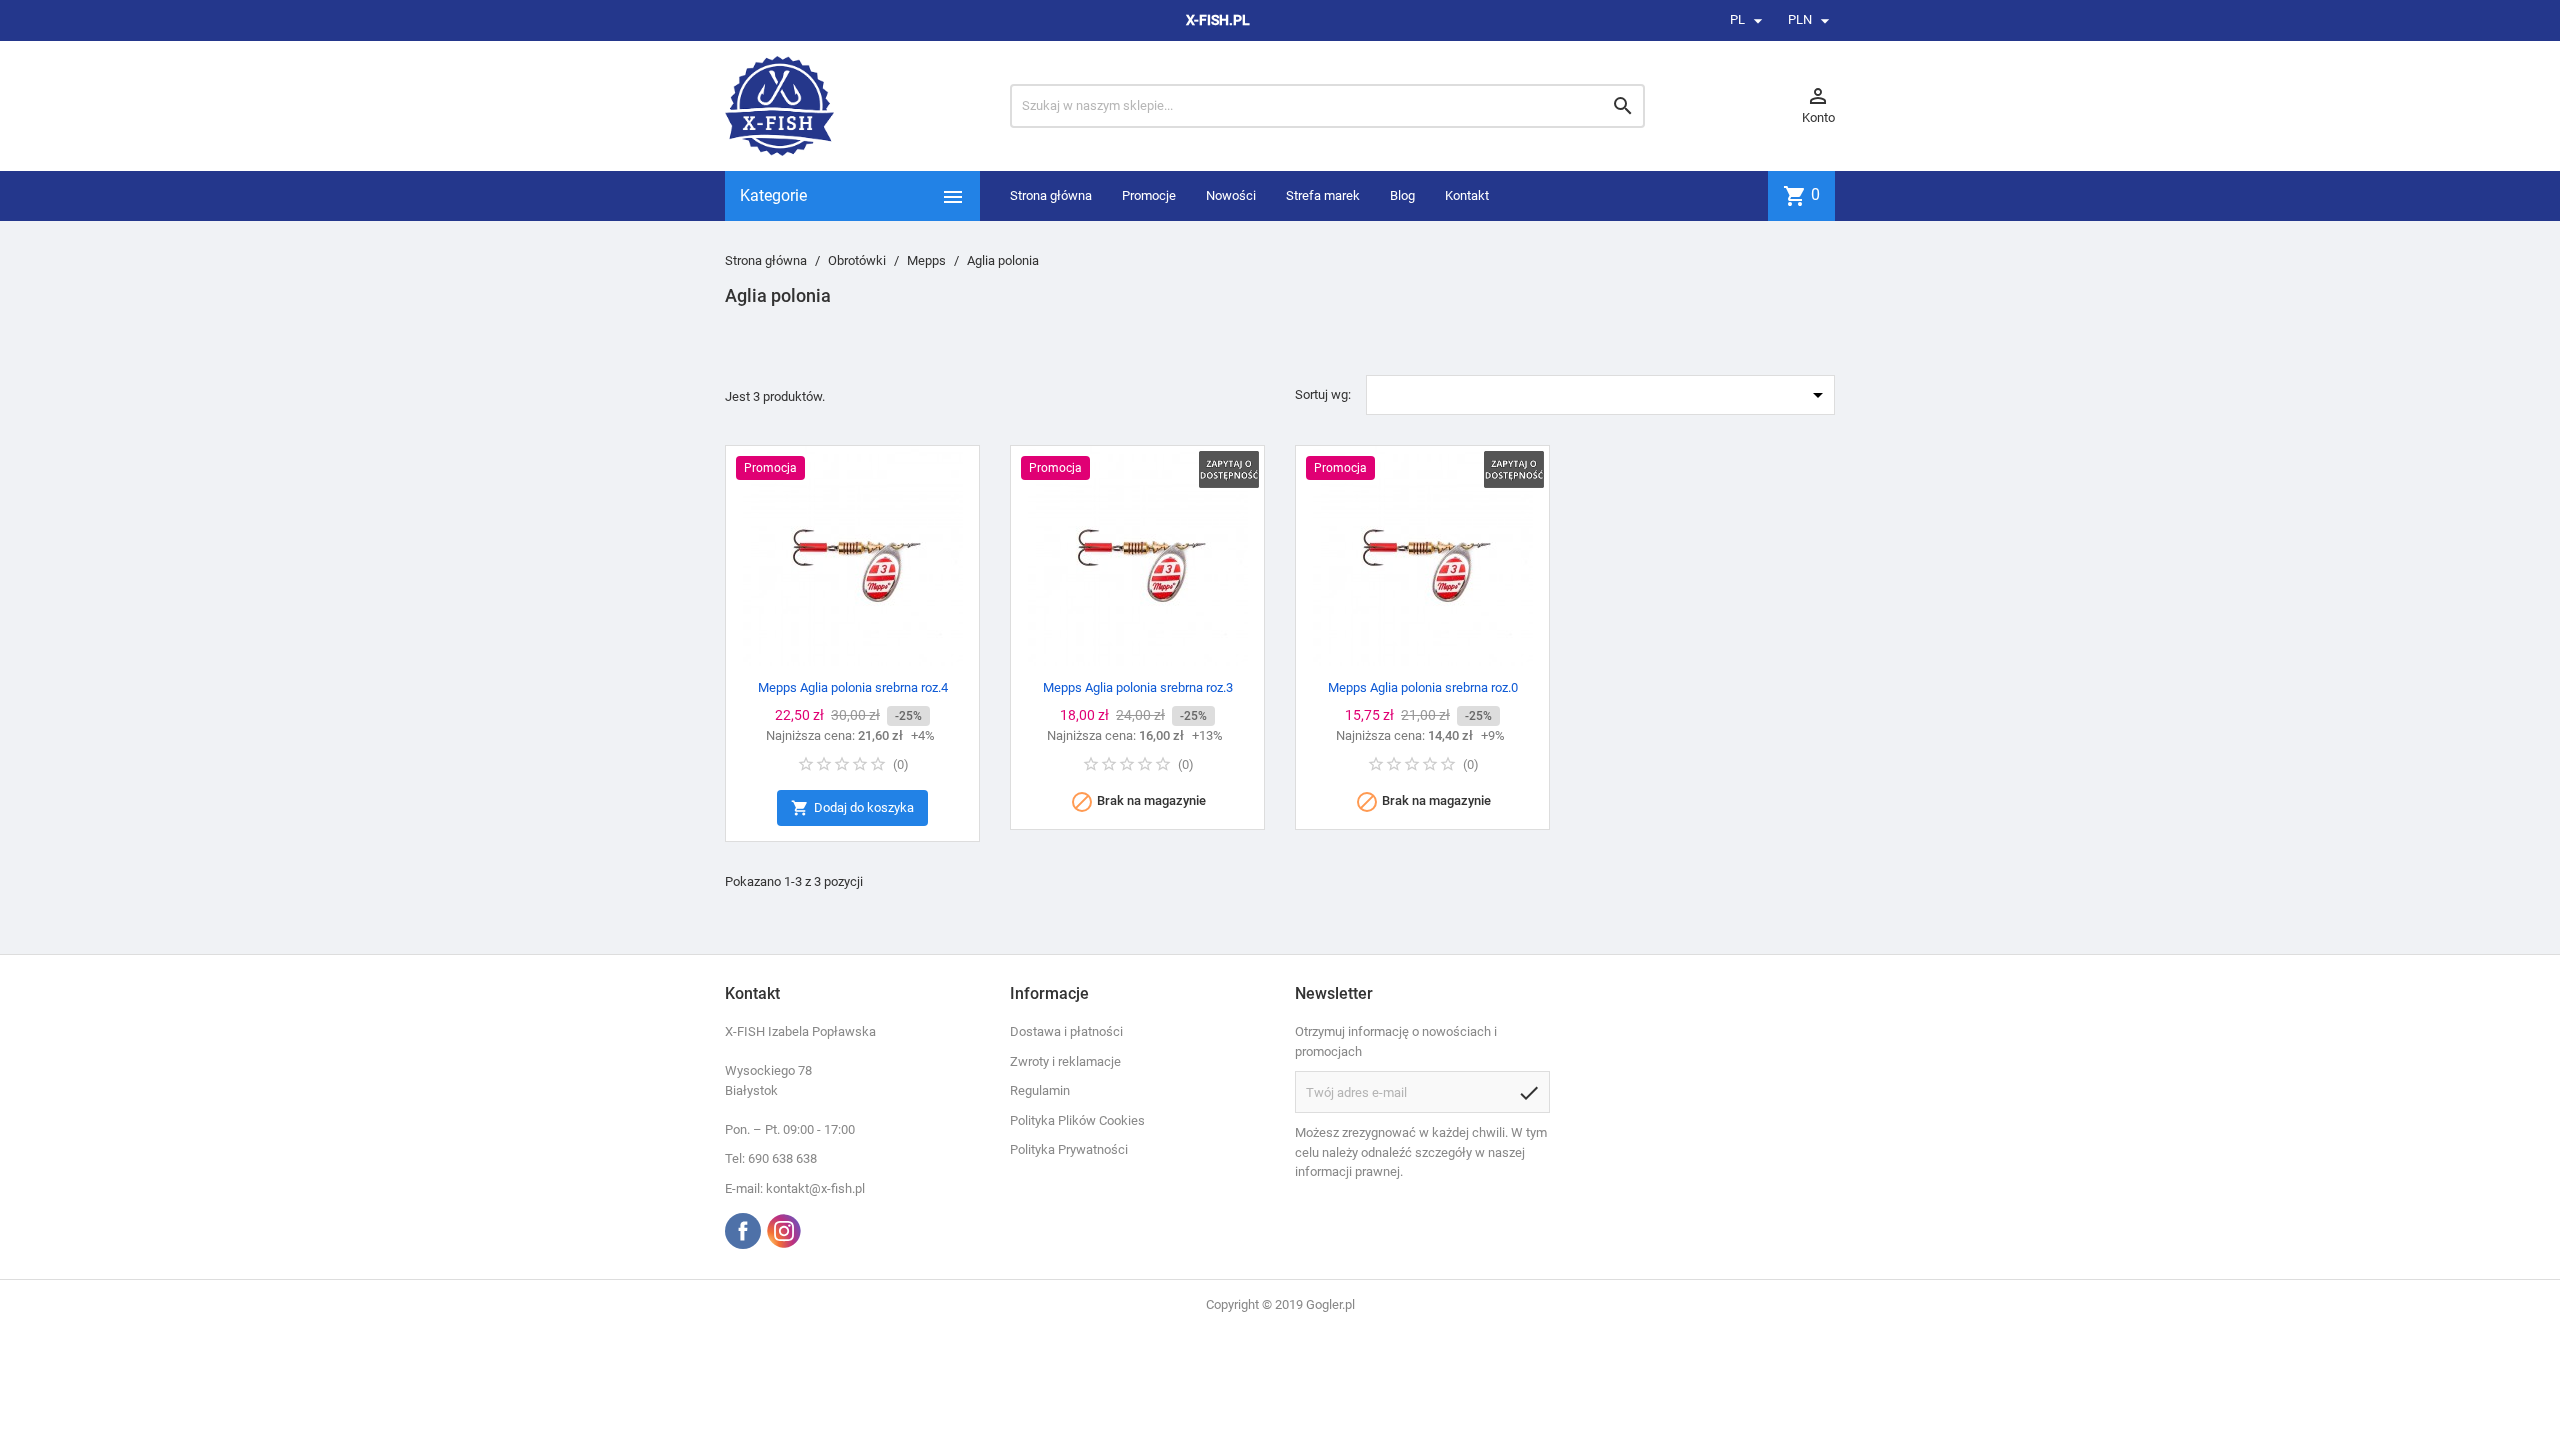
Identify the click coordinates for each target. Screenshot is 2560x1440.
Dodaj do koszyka (852, 808)
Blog (1402, 195)
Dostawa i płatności (1066, 1031)
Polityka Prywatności (1069, 1149)
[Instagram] (784, 1231)
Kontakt (1467, 195)
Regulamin (1040, 1090)
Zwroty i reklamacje (1065, 1061)
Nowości (1231, 195)
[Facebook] (743, 1231)
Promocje (1149, 195)
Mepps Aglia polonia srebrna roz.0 (1423, 687)
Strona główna (1051, 195)
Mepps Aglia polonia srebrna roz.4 (853, 687)
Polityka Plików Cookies (1077, 1120)
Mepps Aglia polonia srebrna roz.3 (1138, 687)
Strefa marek (1323, 195)
